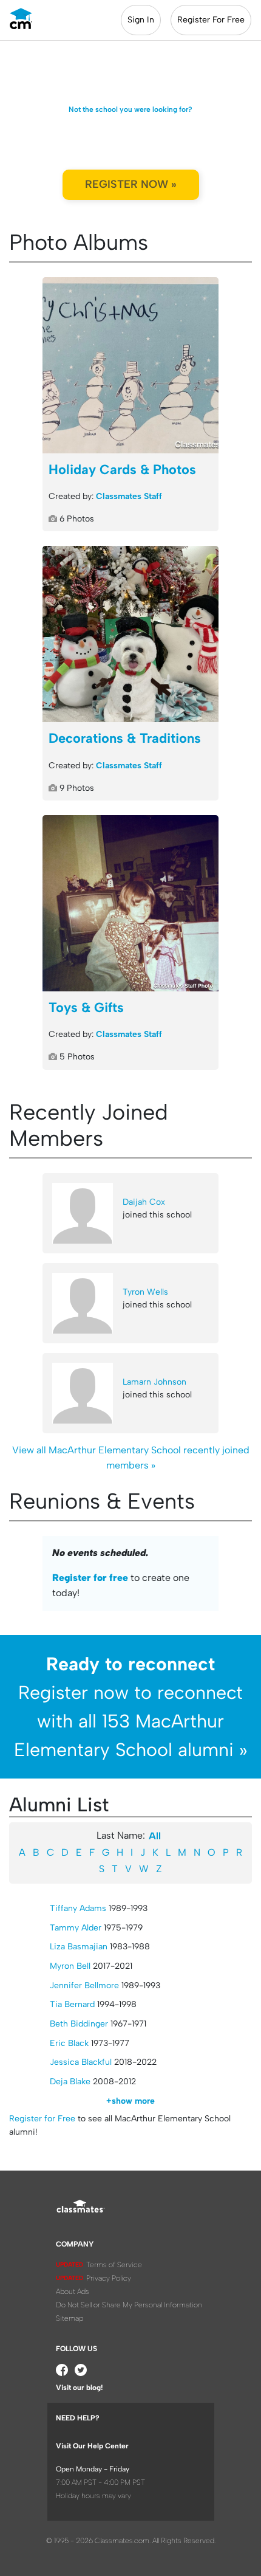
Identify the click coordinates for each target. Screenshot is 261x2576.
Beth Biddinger (79, 2024)
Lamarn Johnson (154, 1382)
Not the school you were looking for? (130, 109)
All (155, 1836)
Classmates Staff (129, 496)
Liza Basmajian (79, 1947)
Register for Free (42, 2119)
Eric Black (69, 2043)
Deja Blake (70, 2082)
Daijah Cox (144, 1202)
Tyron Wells (145, 1292)
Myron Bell (70, 1966)
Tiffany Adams (78, 1908)
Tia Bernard (72, 2004)
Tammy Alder (76, 1928)
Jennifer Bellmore (84, 1985)
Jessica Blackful (81, 2062)
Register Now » (131, 184)
